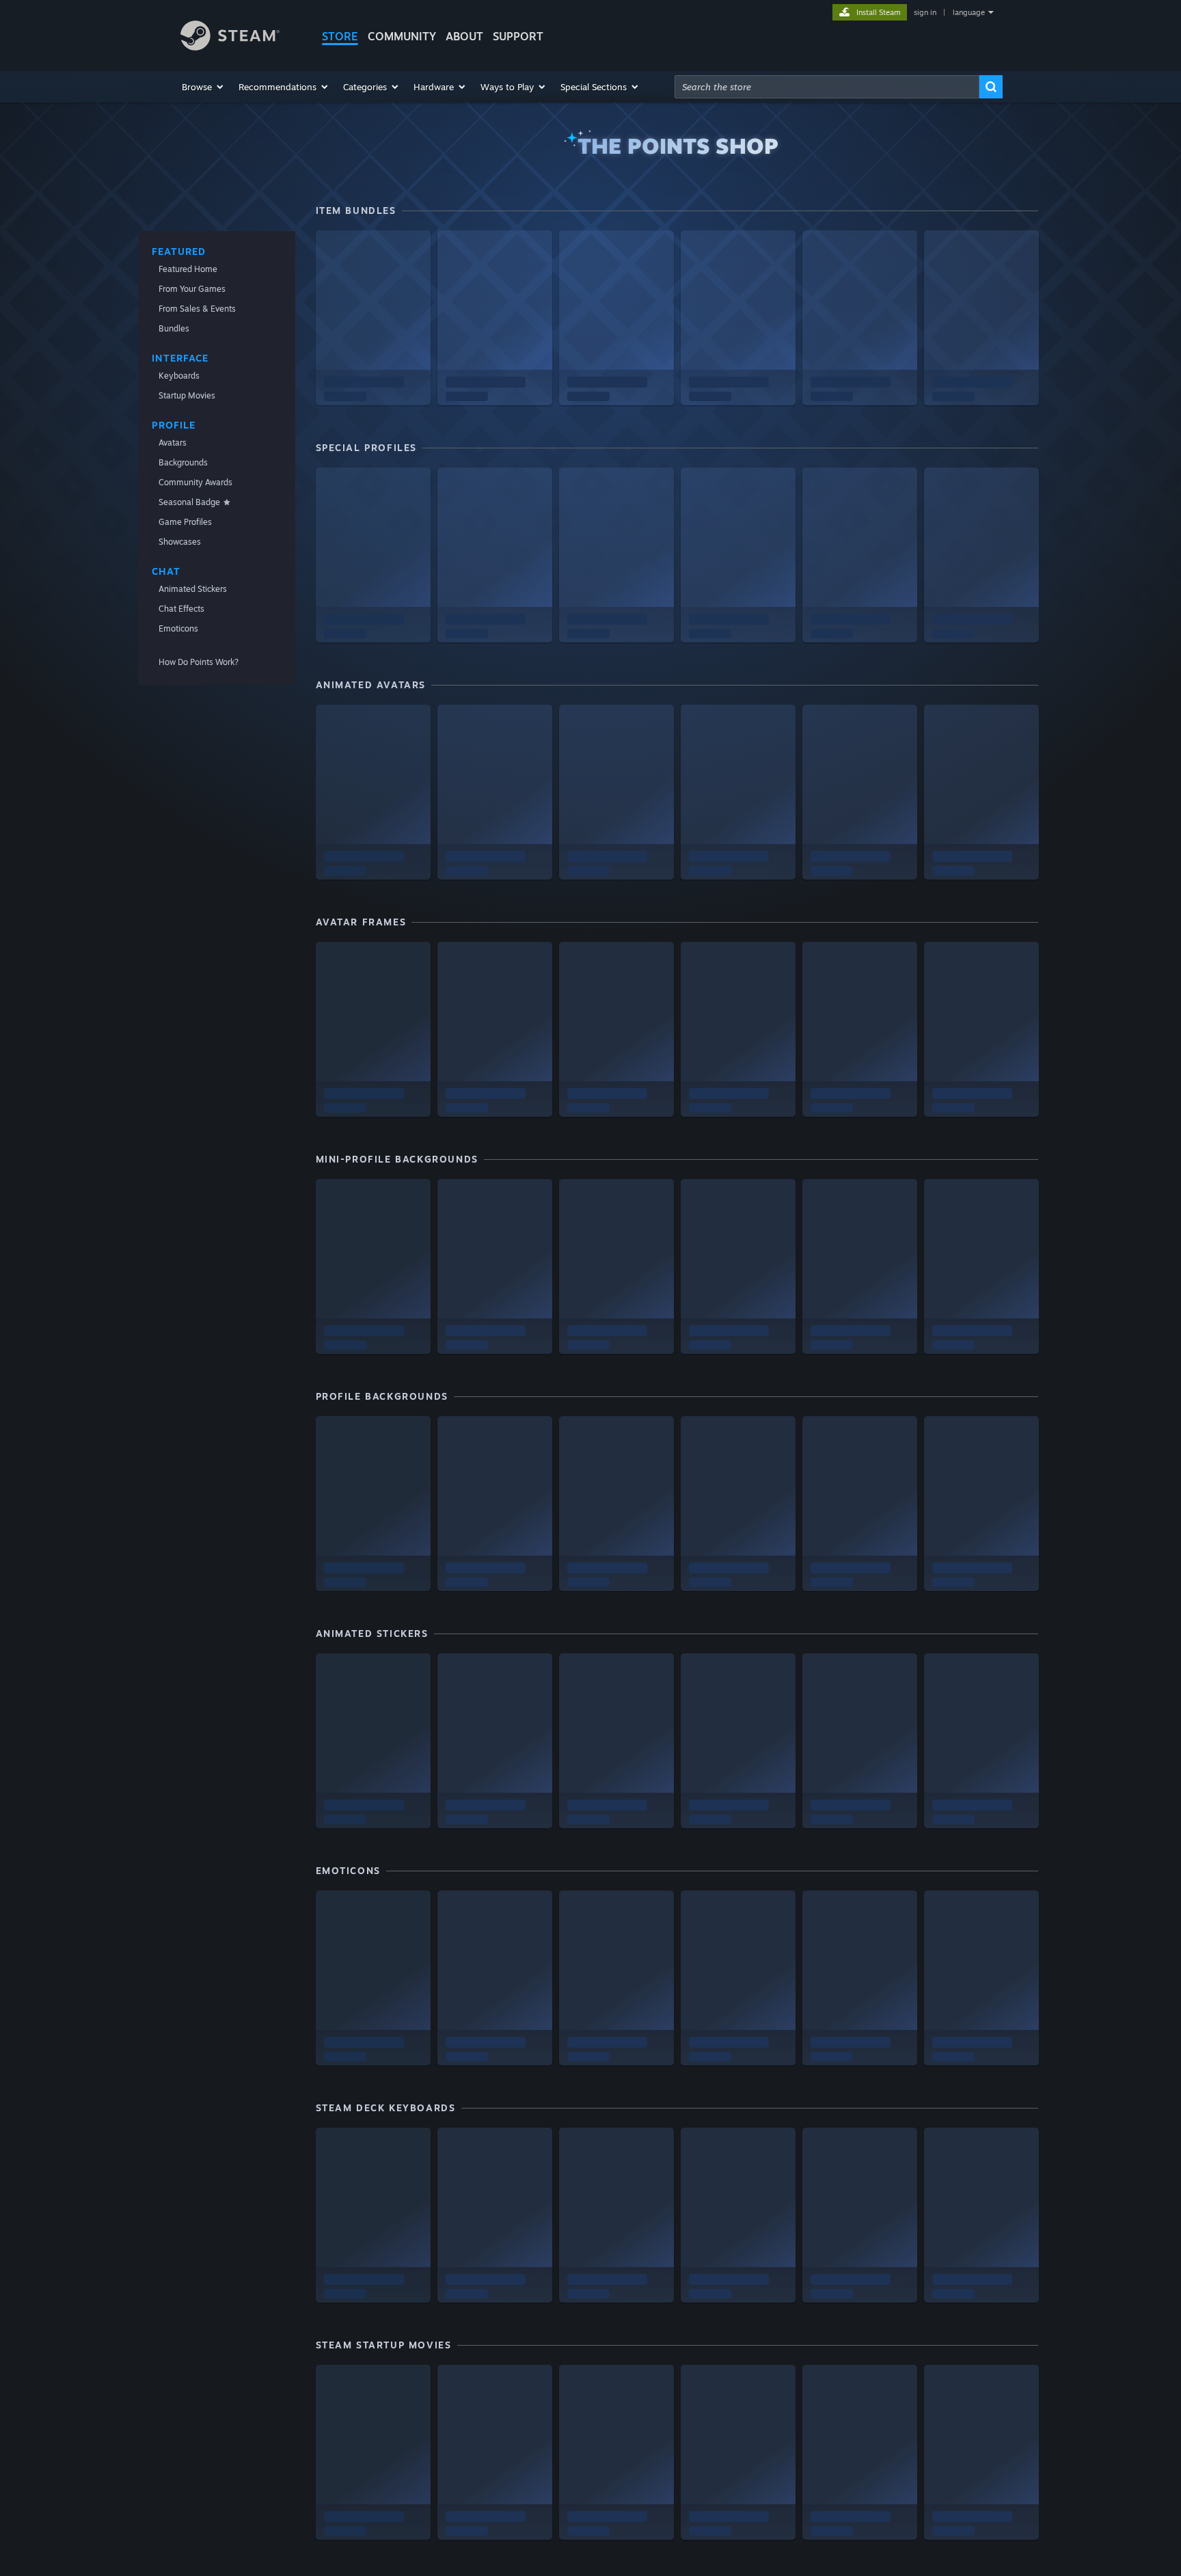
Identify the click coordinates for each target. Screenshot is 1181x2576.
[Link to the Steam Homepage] (230, 47)
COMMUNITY (402, 36)
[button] (203, 87)
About (464, 36)
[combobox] (827, 87)
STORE (340, 36)
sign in (925, 12)
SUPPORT (518, 36)
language (969, 12)
